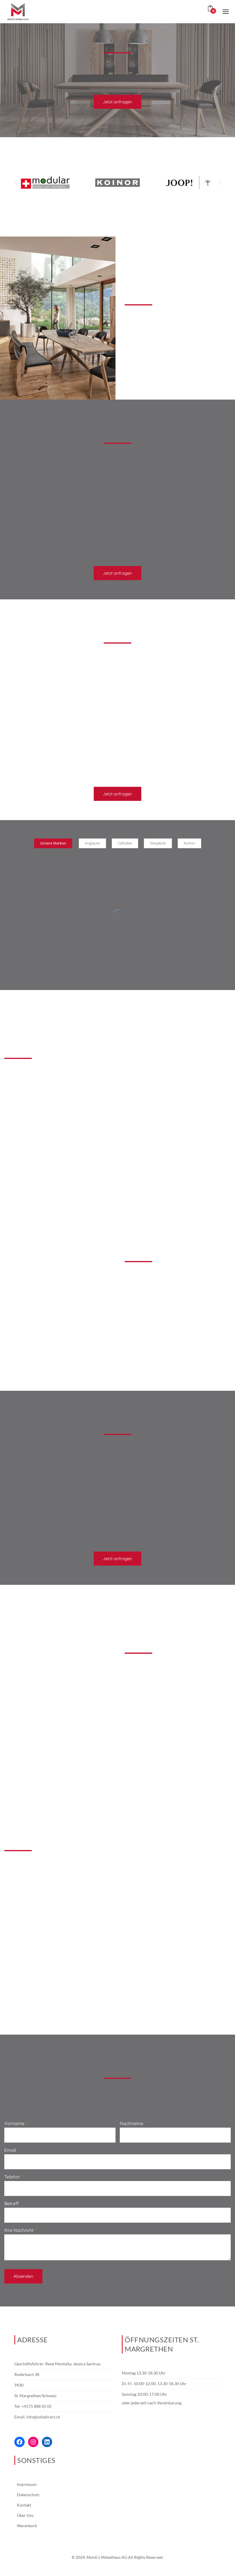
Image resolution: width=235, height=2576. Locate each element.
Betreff (12, 2203)
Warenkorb (27, 2526)
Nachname (132, 2123)
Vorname (14, 2123)
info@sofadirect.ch (43, 2417)
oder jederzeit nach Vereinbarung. (152, 2403)
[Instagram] (33, 2442)
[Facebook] (19, 2442)
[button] (16, 183)
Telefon (12, 2177)
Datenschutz (28, 2495)
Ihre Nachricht (19, 2230)
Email (10, 2150)
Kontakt (24, 2505)
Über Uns (25, 2515)
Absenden (23, 2276)
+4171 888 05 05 (37, 2406)
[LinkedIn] (47, 2442)
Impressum (27, 2484)
